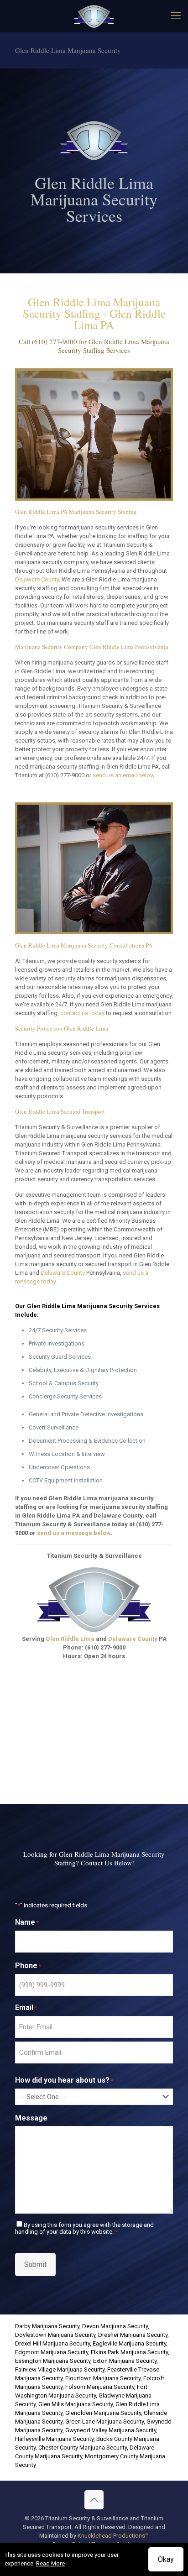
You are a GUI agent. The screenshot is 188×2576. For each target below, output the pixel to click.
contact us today (82, 1013)
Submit (35, 2264)
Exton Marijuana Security (125, 2361)
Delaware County (37, 579)
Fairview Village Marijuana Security (60, 2369)
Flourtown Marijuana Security (103, 2378)
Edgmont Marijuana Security (52, 2352)
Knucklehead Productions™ (113, 2536)
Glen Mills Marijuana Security (76, 2404)
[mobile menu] (176, 16)
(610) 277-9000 (55, 341)
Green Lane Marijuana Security (104, 2422)
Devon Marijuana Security (115, 2326)
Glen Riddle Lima (70, 1639)
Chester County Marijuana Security (83, 2448)
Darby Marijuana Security (47, 2326)
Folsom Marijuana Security (100, 2387)
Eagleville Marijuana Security (129, 2343)
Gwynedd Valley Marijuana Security (111, 2430)
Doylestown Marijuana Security (55, 2335)
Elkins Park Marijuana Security (129, 2352)
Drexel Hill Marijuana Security (52, 2343)
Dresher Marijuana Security (133, 2335)
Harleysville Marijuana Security (54, 2439)
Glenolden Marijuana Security (103, 2413)
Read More (50, 2563)
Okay (166, 2559)
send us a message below (74, 1533)
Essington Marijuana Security (53, 2361)
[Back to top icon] (94, 2500)
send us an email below (123, 775)
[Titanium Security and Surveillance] (94, 16)
